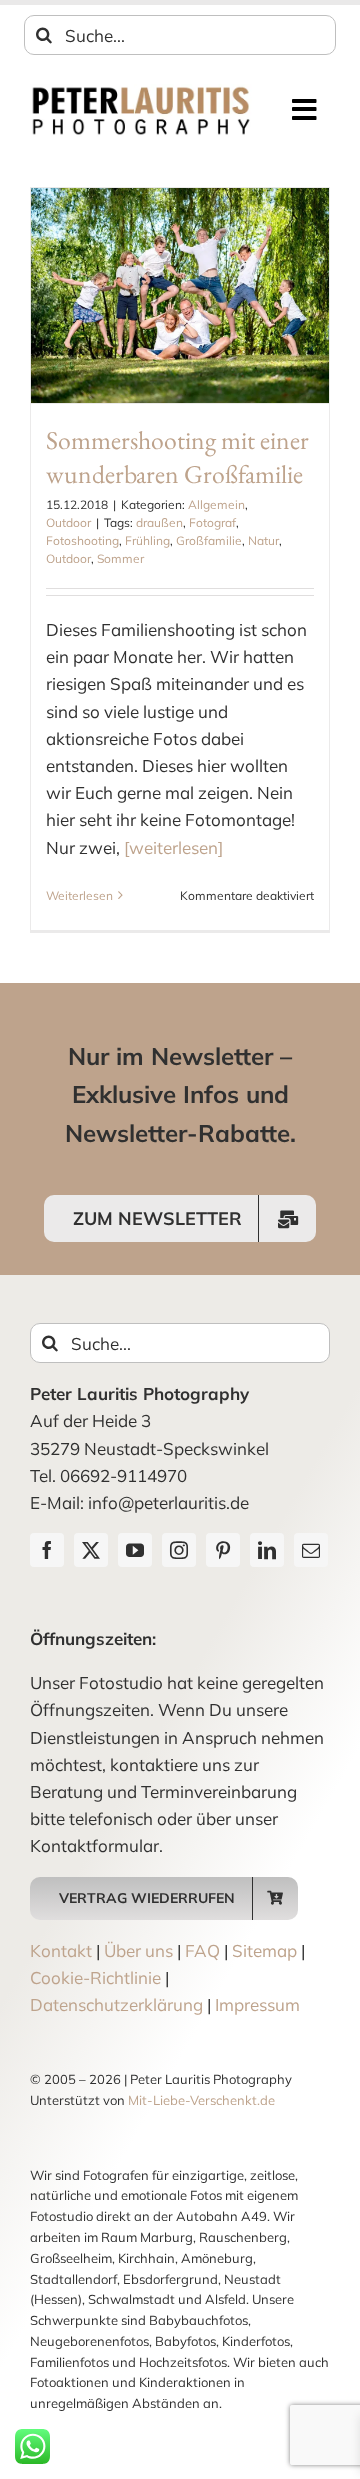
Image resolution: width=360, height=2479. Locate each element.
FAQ (202, 1950)
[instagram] (179, 1550)
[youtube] (135, 1550)
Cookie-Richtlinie (95, 1977)
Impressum (257, 2004)
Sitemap (264, 1950)
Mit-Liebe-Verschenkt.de (201, 2100)
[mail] (311, 1550)
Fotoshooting (82, 540)
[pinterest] (223, 1550)
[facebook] (47, 1550)
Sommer (120, 558)
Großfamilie (209, 540)
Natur (263, 540)
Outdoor (68, 522)
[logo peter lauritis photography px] (141, 92)
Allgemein (216, 504)
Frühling (147, 540)
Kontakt (61, 1950)
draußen (159, 522)
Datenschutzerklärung (116, 2004)
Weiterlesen (79, 895)
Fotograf (212, 522)
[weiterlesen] (173, 847)
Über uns (138, 1950)
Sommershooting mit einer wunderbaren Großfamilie (177, 456)
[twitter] (91, 1550)
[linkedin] (267, 1550)
